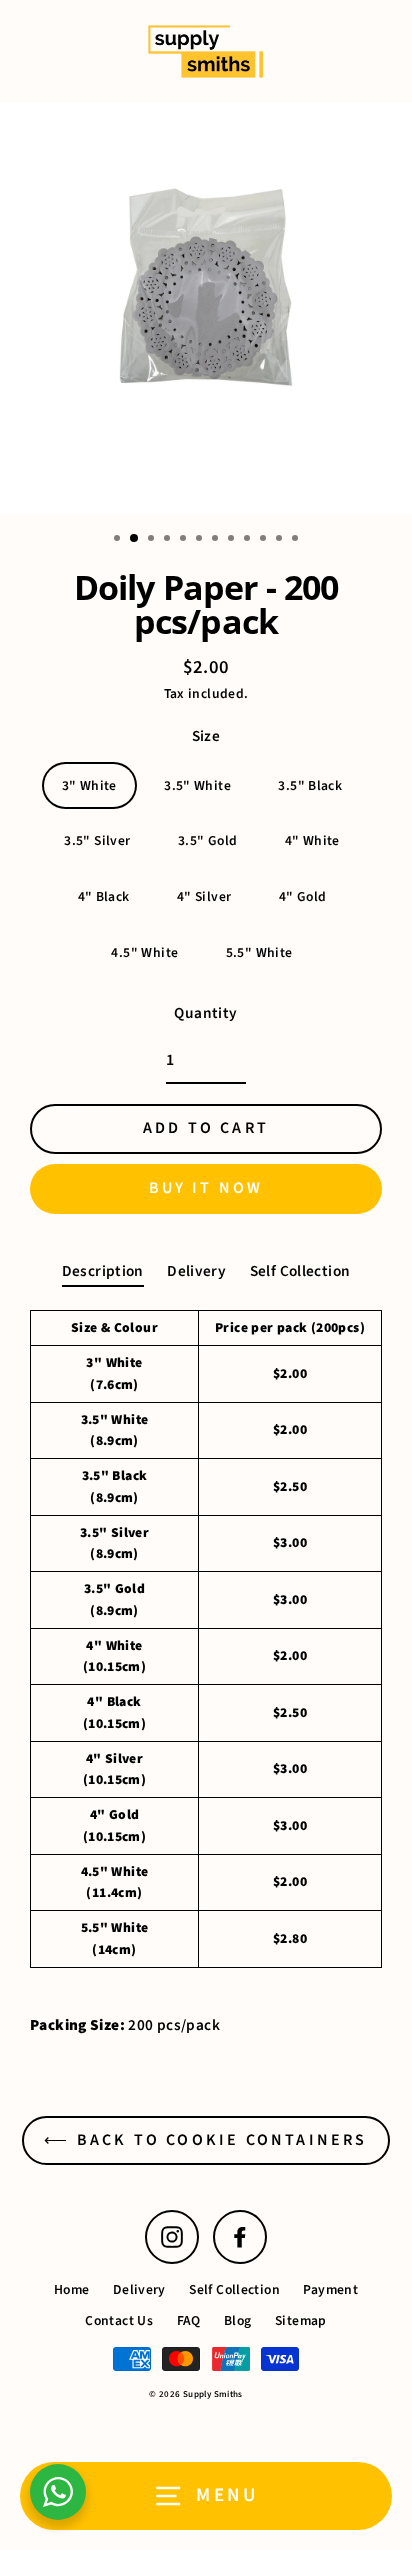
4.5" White (144, 952)
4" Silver (204, 896)
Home (72, 2289)
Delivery (196, 1271)
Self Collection (300, 1271)
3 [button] (153, 540)
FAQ (189, 2320)
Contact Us (119, 2320)
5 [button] (185, 540)
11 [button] (281, 540)
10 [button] (265, 540)
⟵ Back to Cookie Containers (205, 2140)
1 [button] (119, 540)
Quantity (205, 1013)
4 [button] (169, 540)
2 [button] (135, 539)
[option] (206, 309)
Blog (238, 2320)
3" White (89, 785)
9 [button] (249, 540)
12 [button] (297, 540)
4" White (312, 840)
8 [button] (233, 540)
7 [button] (217, 540)
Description (103, 1271)
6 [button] (201, 540)
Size (206, 736)
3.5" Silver (97, 840)
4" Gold (303, 896)
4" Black (104, 896)
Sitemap (301, 2320)
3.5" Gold (207, 840)
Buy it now (206, 1188)
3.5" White (197, 785)
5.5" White (259, 952)
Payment (330, 2289)
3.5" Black (310, 785)
